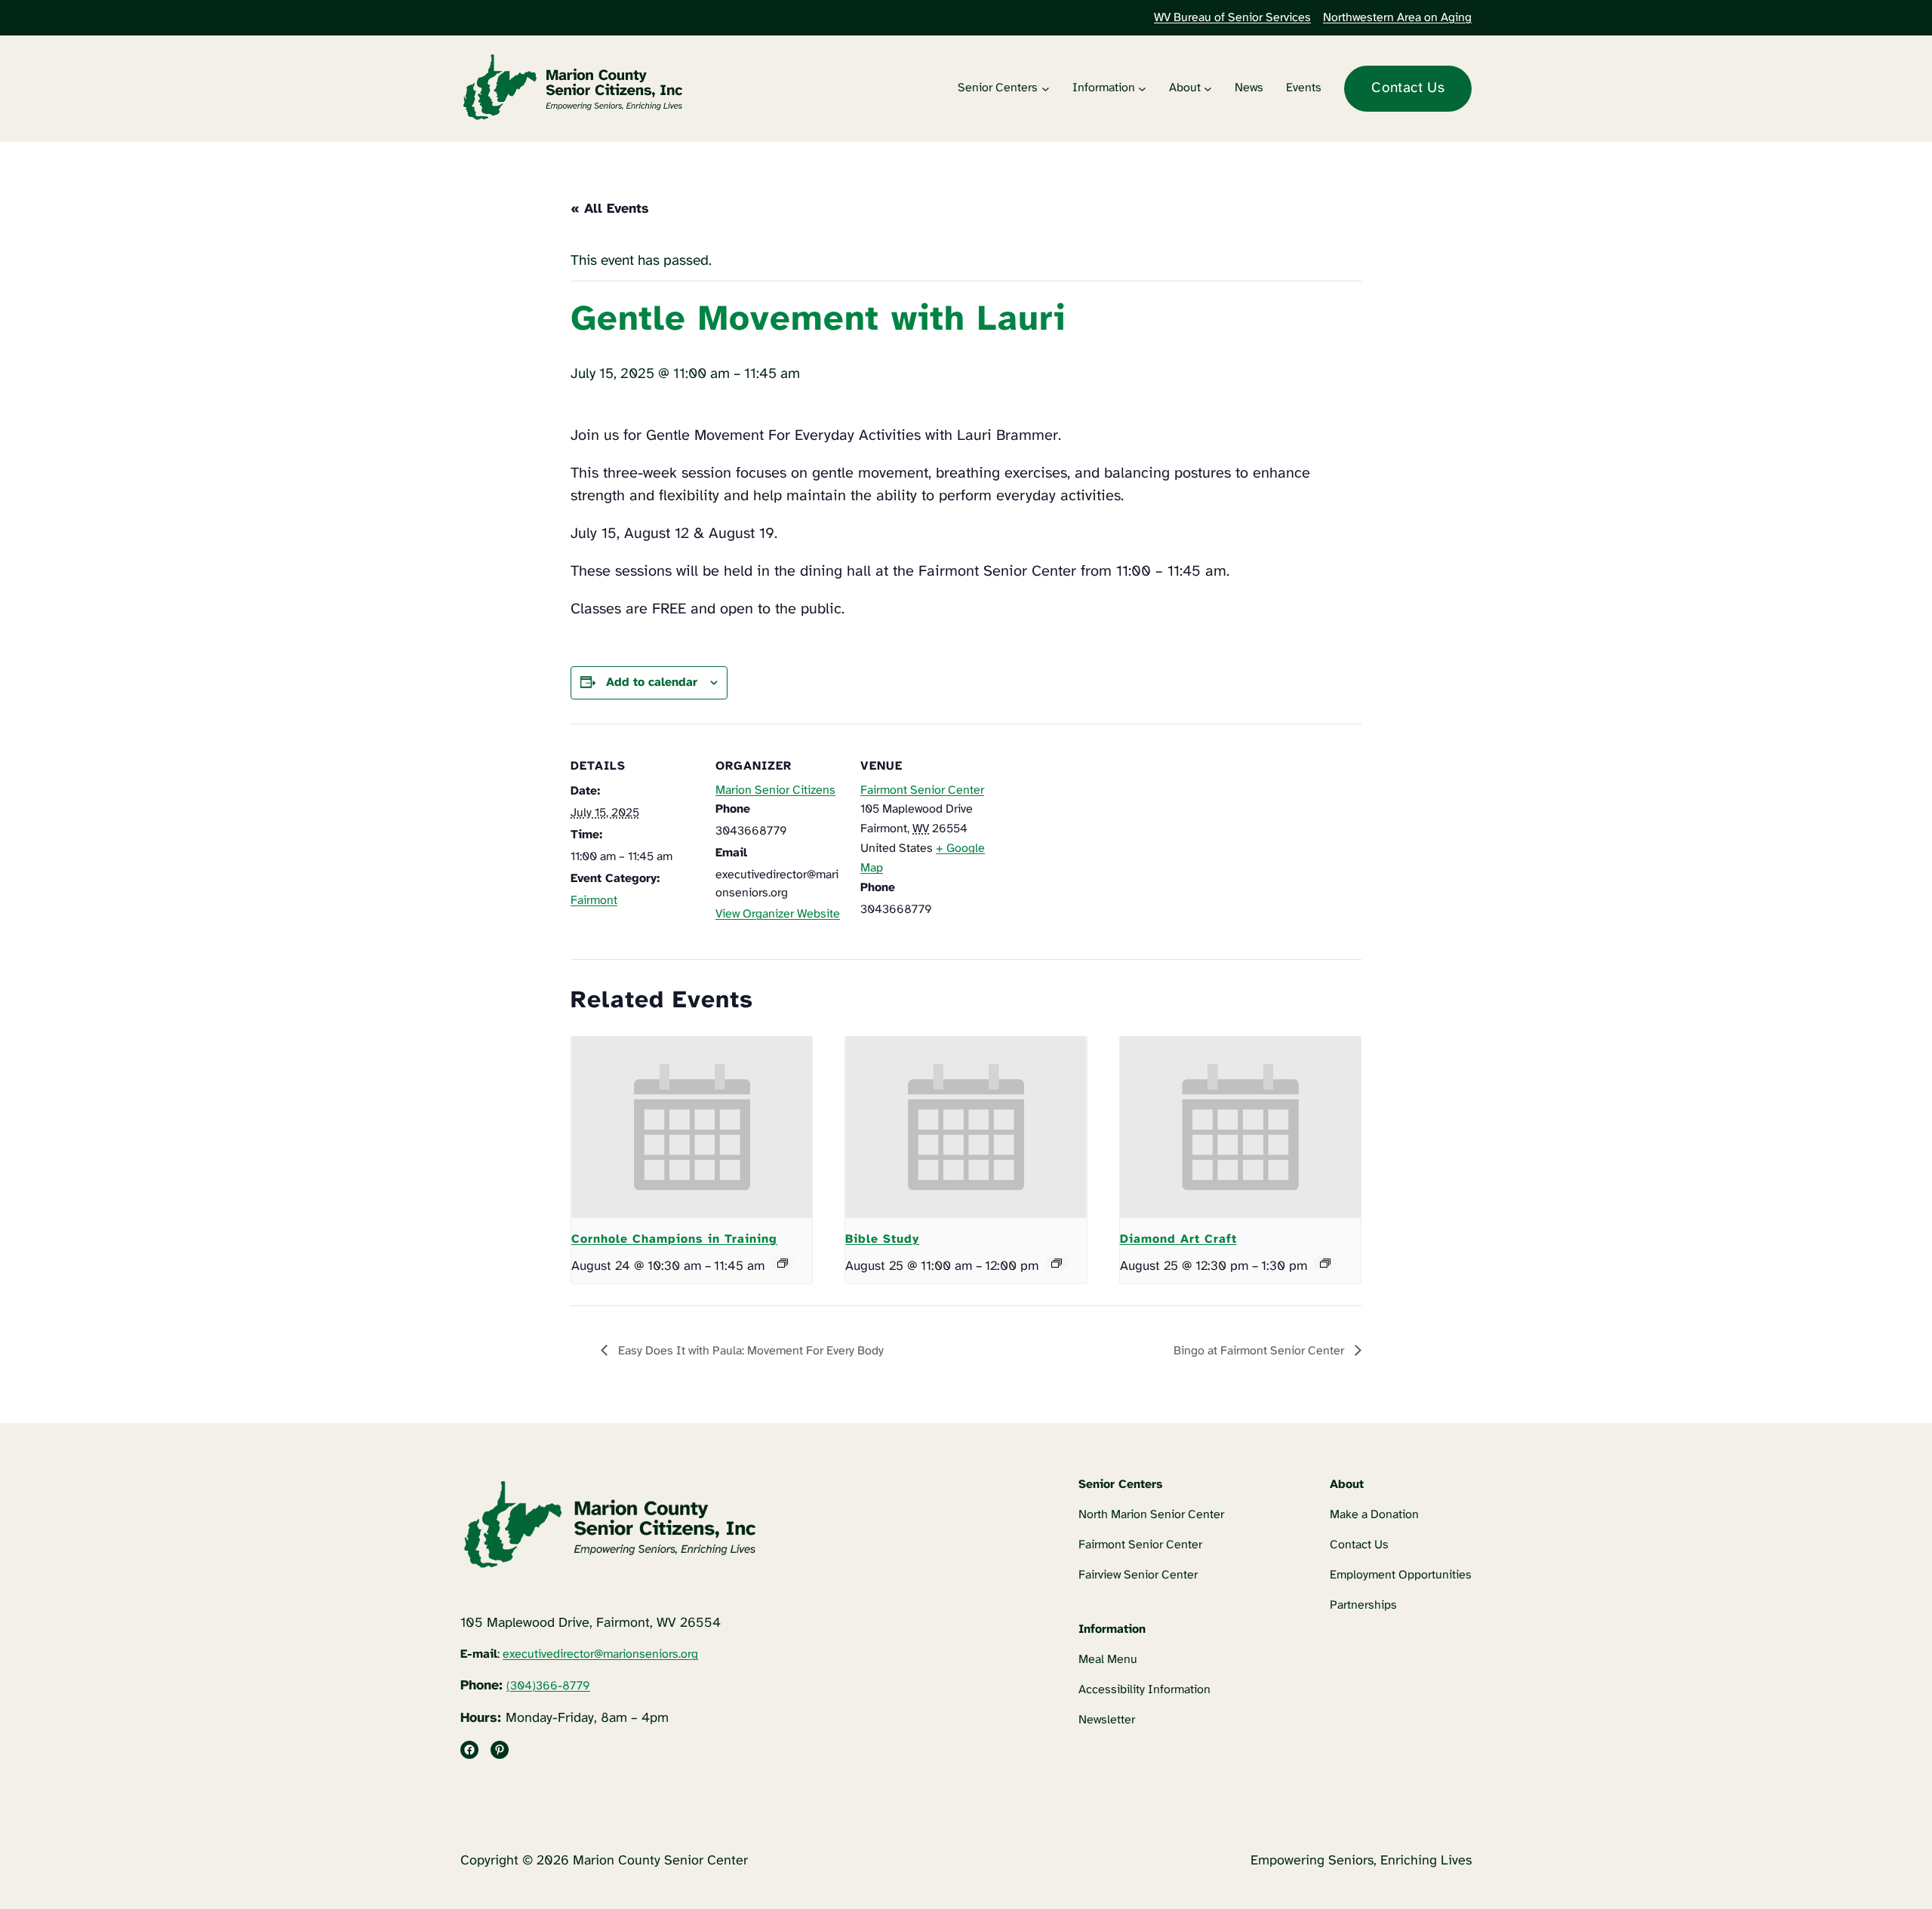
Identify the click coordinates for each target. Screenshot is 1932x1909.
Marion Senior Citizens (775, 790)
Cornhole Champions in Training (674, 1239)
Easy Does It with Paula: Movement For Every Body (749, 1351)
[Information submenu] (1142, 89)
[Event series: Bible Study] (1057, 1263)
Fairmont (594, 901)
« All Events (610, 209)
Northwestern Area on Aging (1397, 18)
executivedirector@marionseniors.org (600, 1654)
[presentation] (692, 1127)
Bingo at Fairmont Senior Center (1260, 1351)
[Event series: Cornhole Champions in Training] (783, 1263)
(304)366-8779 (548, 1686)
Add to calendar (652, 682)
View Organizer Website (778, 914)
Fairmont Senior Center (922, 790)
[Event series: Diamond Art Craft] (1325, 1263)
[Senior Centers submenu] (1046, 89)
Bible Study (882, 1239)
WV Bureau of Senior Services (1232, 18)
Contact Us (1408, 88)
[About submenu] (1208, 89)
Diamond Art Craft (1178, 1239)
